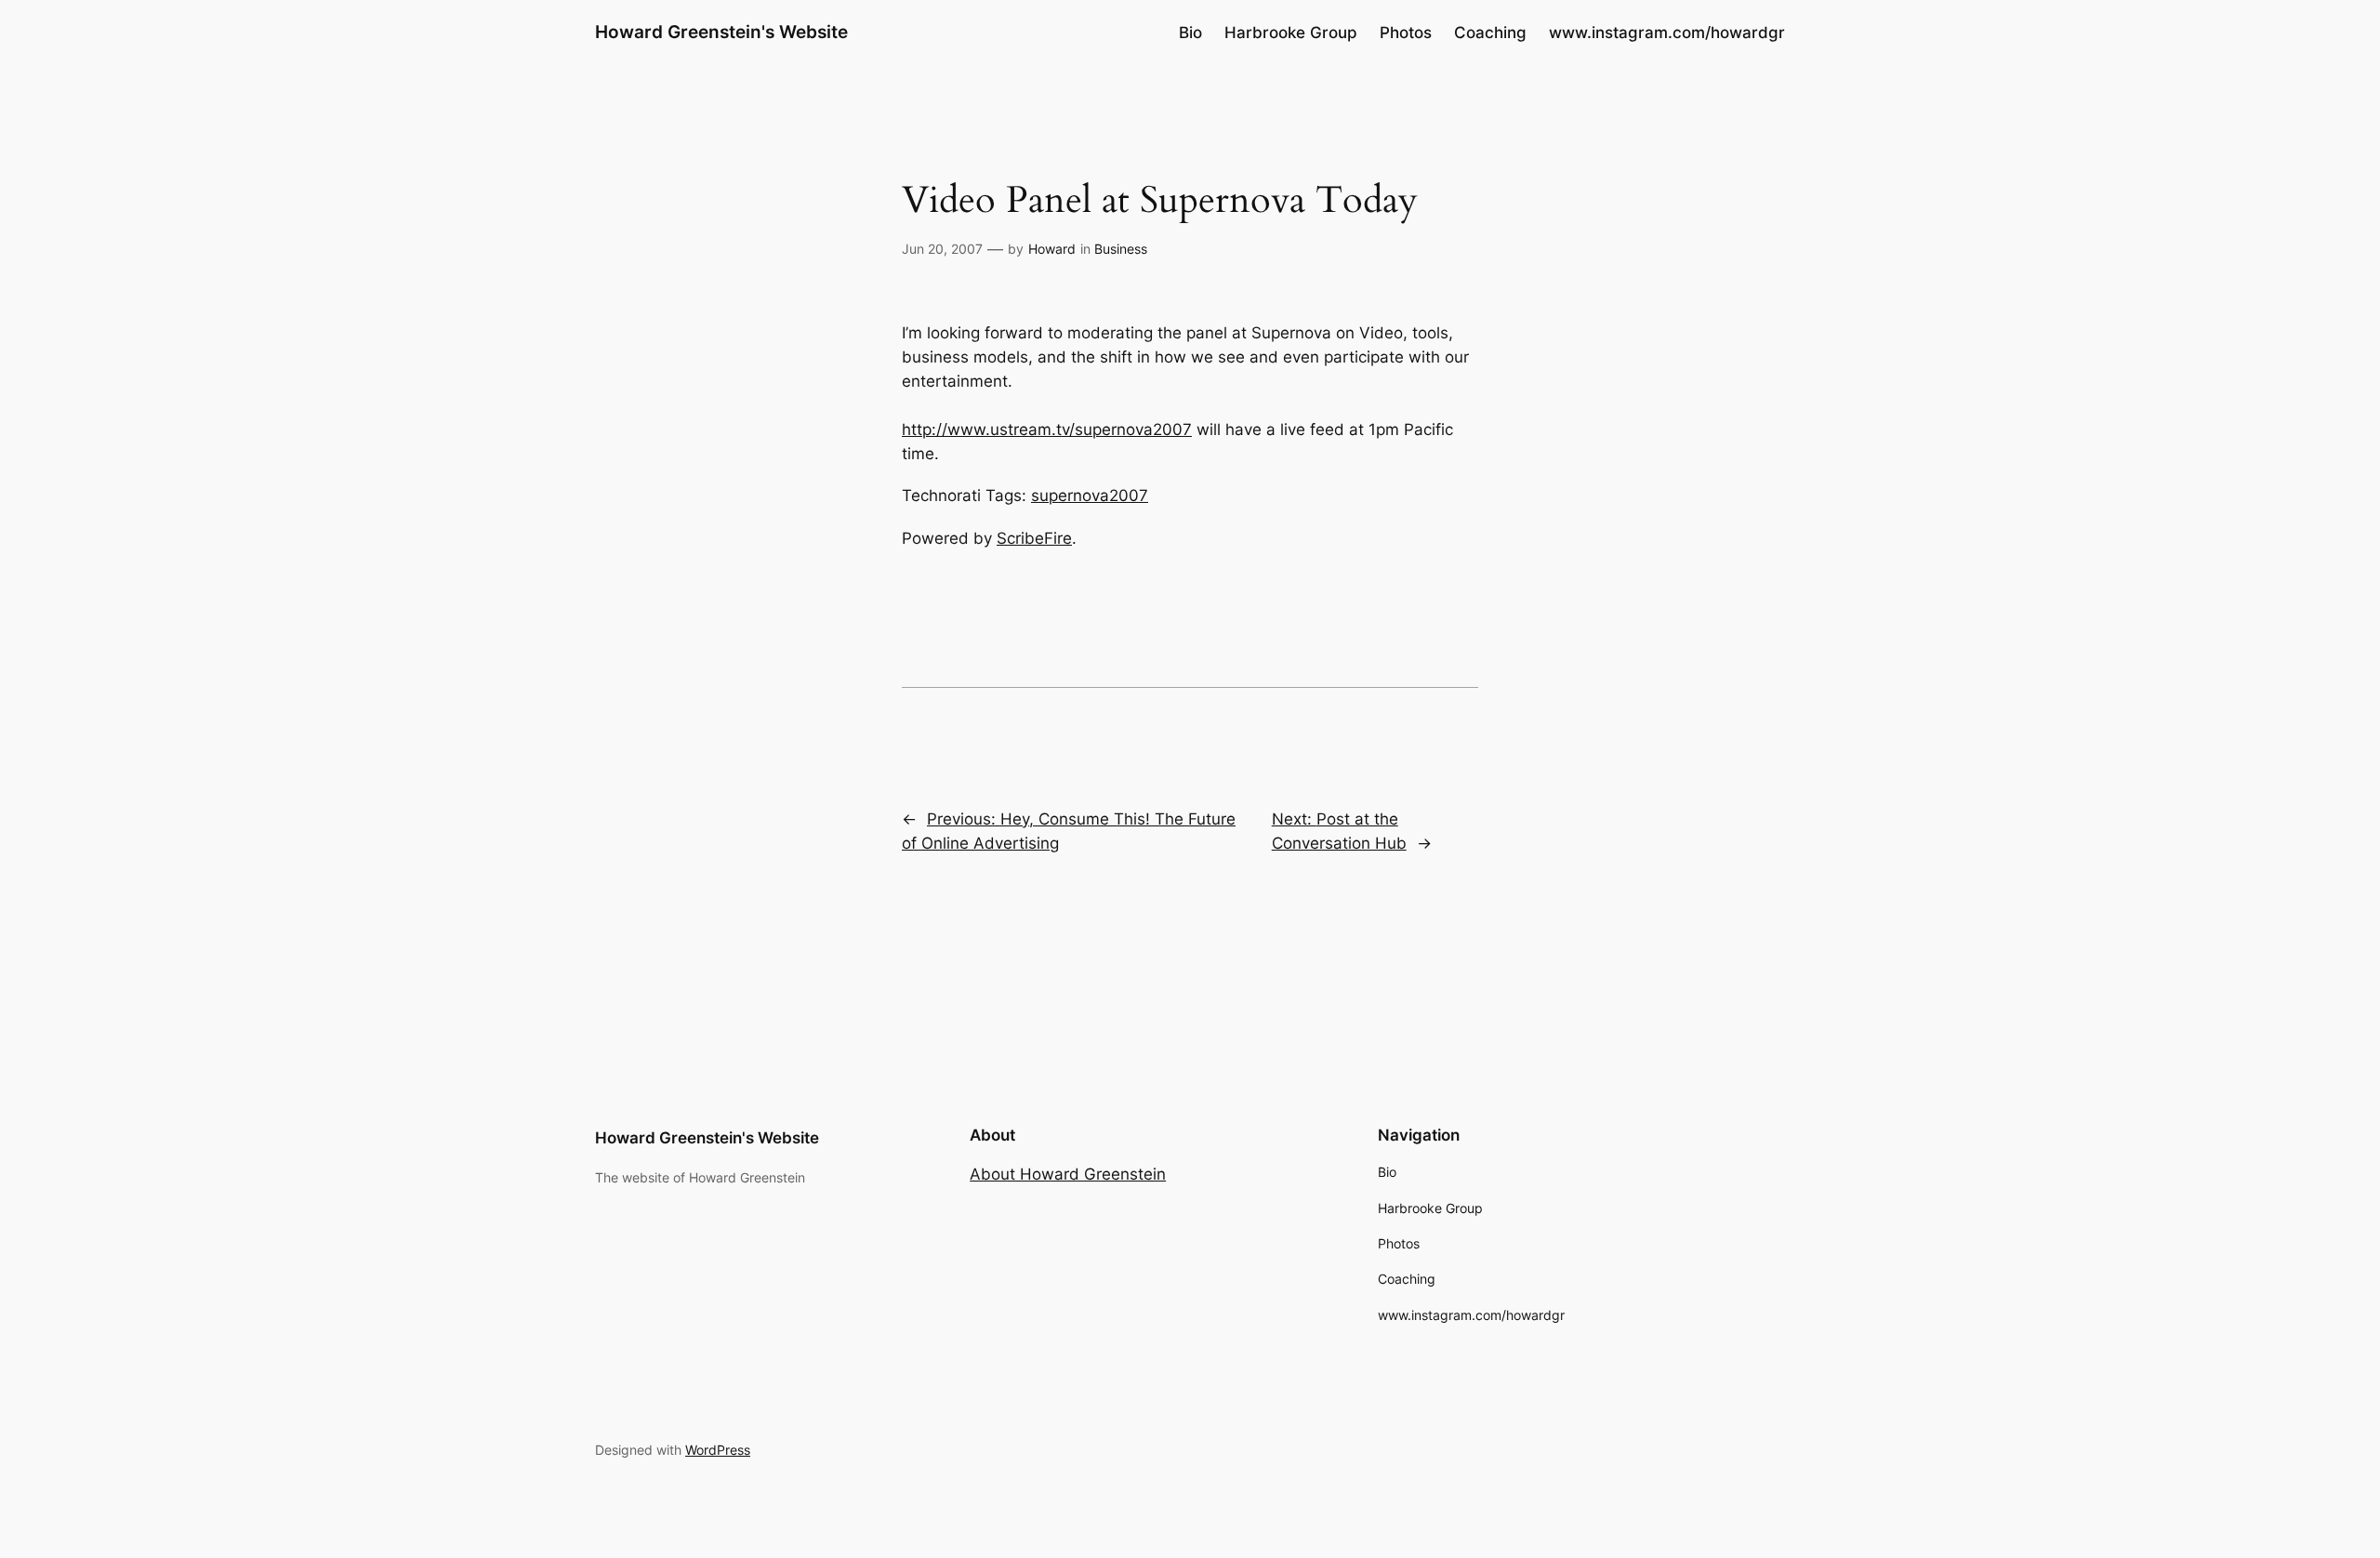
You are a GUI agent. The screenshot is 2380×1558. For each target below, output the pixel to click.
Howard (1052, 249)
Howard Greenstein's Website (721, 32)
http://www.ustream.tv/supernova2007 (1047, 429)
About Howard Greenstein (1068, 1174)
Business (1121, 249)
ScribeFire (1034, 538)
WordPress (718, 1450)
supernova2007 (1090, 495)
